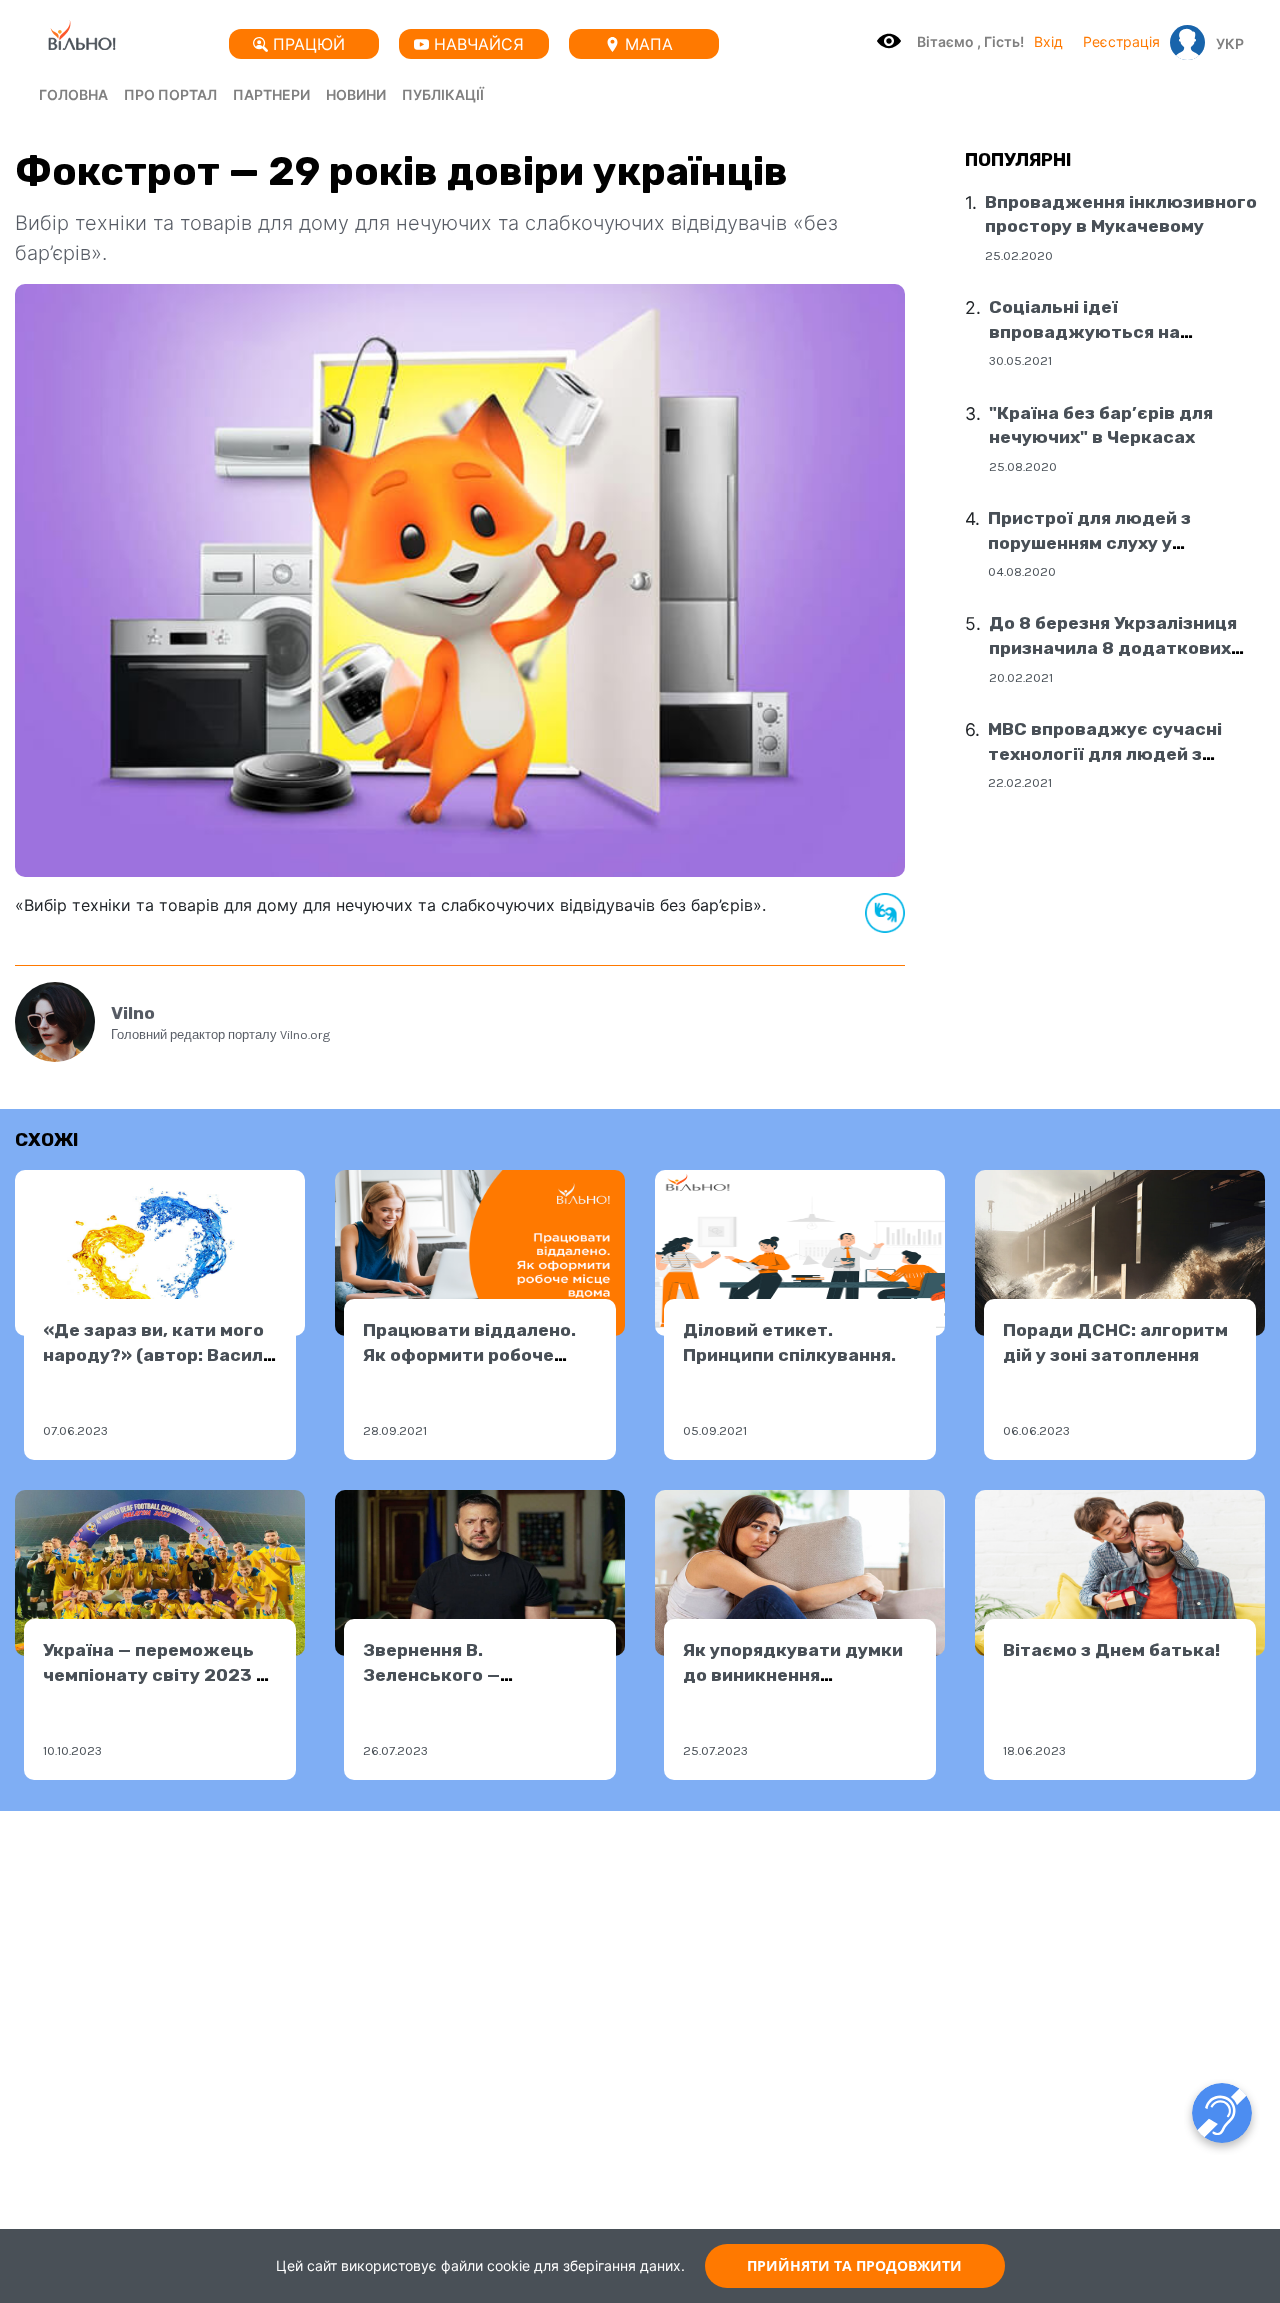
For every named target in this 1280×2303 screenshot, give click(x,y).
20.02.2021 (1021, 676)
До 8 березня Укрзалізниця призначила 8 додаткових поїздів (1113, 647)
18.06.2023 (1034, 1750)
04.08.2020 (1022, 571)
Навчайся (479, 44)
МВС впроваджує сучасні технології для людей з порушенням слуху (1105, 753)
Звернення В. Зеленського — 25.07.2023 (431, 1674)
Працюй (309, 44)
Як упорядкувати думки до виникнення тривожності (793, 1674)
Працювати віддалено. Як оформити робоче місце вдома (469, 1354)
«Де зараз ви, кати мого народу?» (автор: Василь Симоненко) (158, 1354)
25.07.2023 (715, 1750)
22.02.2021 (1020, 782)
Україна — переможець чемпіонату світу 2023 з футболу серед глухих (154, 1674)
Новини (356, 94)
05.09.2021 (715, 1430)
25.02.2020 (1019, 255)
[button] (1225, 43)
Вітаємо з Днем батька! (1111, 1650)
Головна (73, 94)
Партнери (271, 94)
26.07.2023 (395, 1750)
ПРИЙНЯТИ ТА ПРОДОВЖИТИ (854, 2265)
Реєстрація (1121, 41)
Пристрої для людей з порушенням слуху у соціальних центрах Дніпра (1114, 542)
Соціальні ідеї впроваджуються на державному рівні (1084, 331)
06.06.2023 (1036, 1430)
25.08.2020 (1023, 466)
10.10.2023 (72, 1750)
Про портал (170, 94)
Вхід (1048, 41)
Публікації (443, 94)
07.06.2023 (75, 1430)
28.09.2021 (395, 1430)
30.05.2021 (1020, 360)
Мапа (649, 44)
